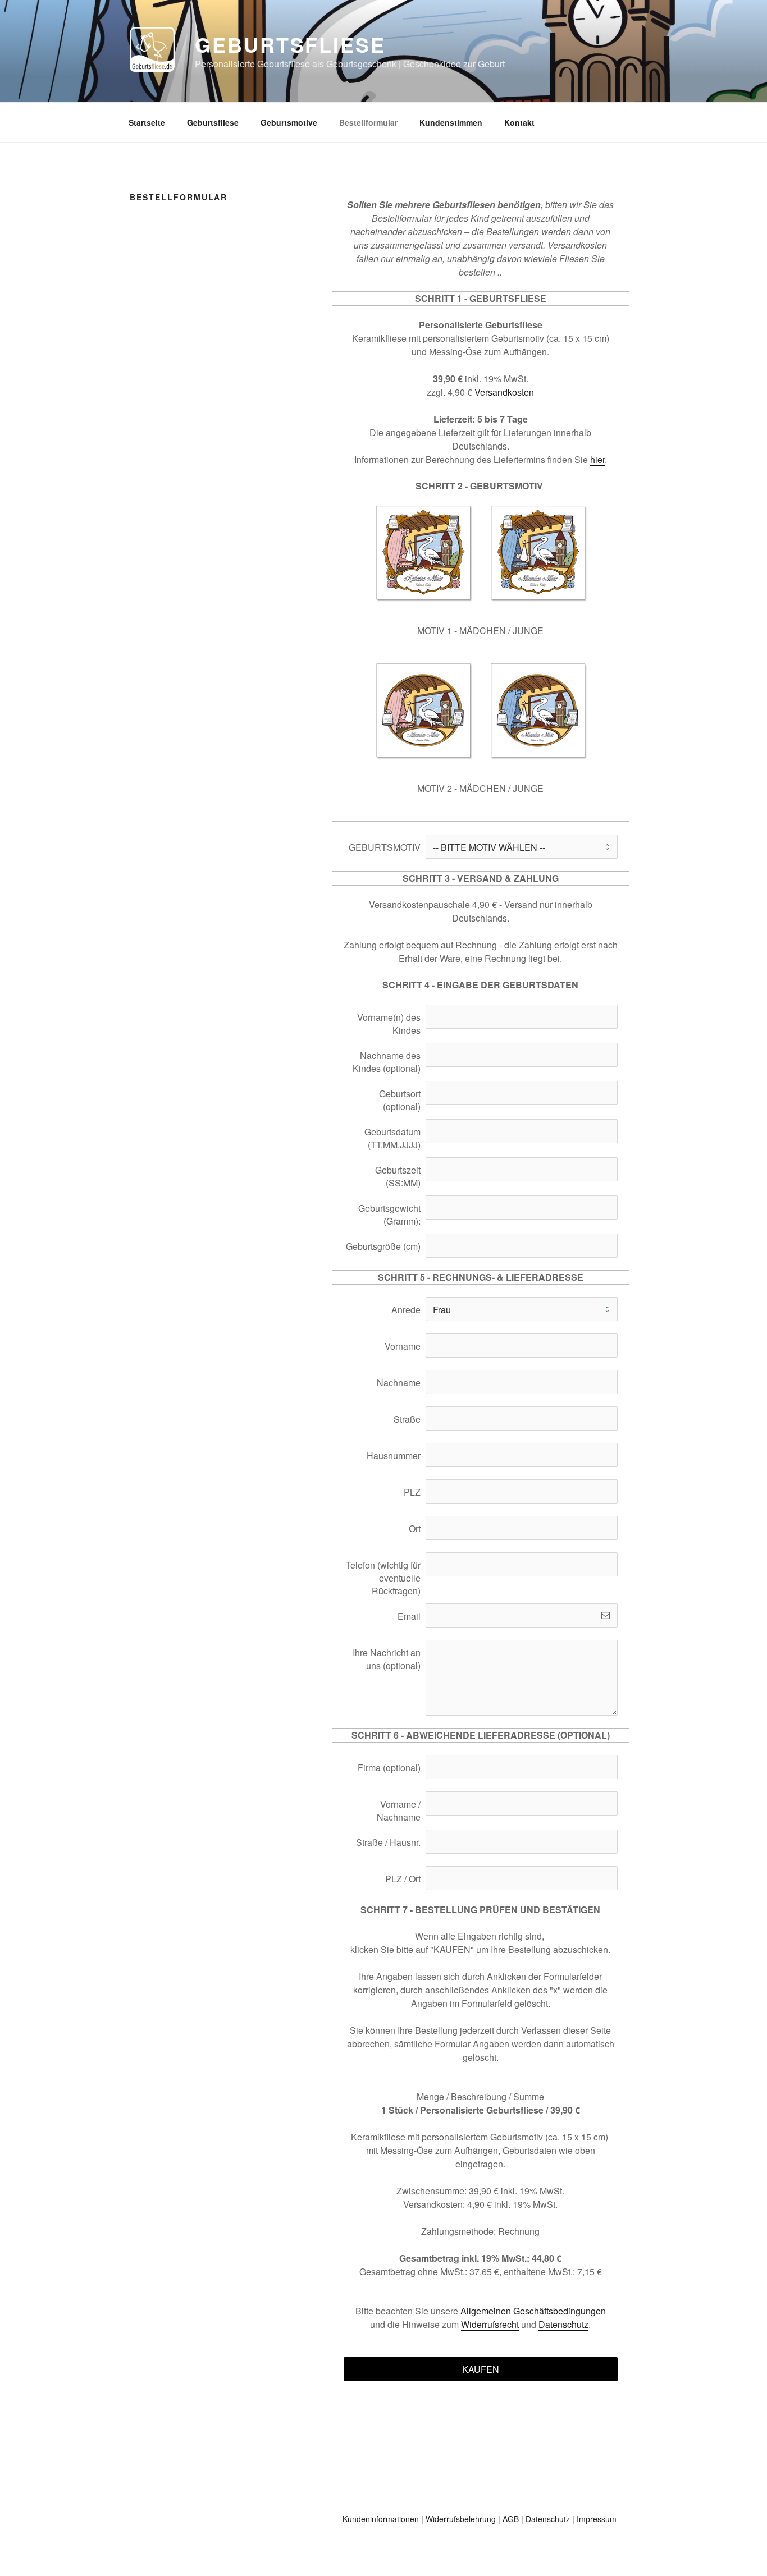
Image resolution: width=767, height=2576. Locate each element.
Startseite (147, 122)
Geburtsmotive (289, 122)
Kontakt (519, 122)
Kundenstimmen (451, 122)
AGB (511, 2519)
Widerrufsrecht (490, 2324)
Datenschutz (563, 2324)
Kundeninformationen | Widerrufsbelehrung (419, 2519)
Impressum (597, 2519)
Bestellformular (368, 122)
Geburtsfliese (290, 44)
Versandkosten (504, 392)
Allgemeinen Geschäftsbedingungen (533, 2311)
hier (597, 459)
